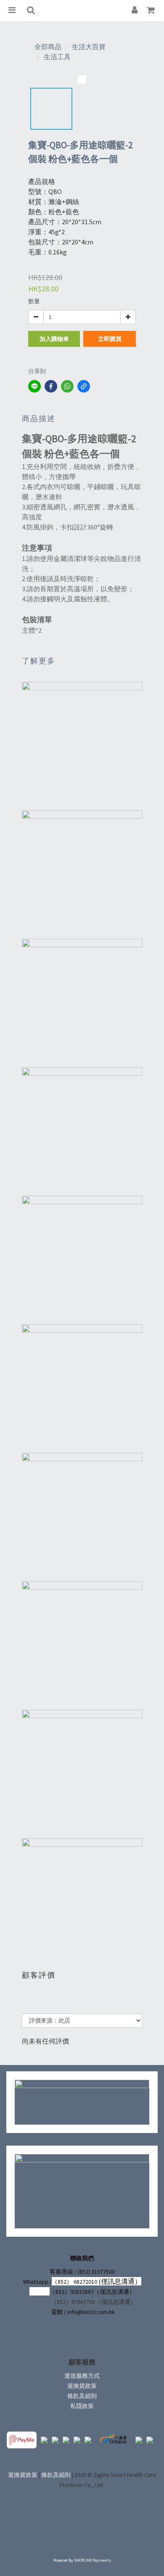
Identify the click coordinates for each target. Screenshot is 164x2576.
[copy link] (84, 386)
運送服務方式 (82, 2376)
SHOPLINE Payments (93, 2560)
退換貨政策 (82, 2386)
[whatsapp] (67, 386)
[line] (34, 386)
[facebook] (51, 386)
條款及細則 (82, 2396)
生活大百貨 (89, 47)
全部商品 (48, 47)
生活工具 (57, 57)
